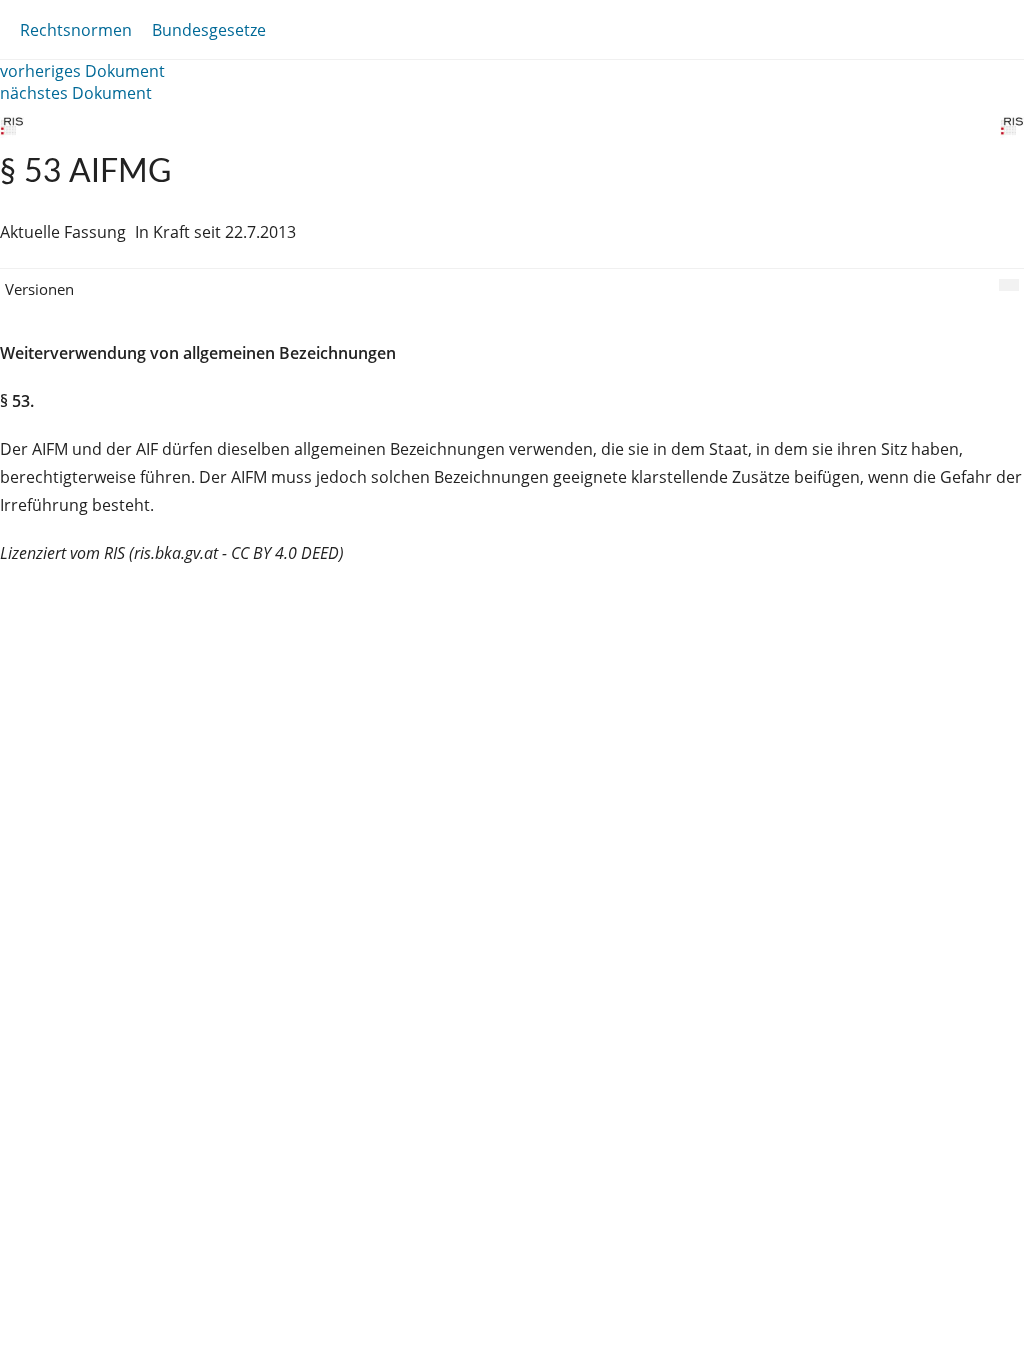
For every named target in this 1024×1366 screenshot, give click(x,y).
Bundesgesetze (209, 30)
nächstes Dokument (76, 93)
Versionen (39, 289)
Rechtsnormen (76, 30)
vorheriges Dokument (82, 71)
